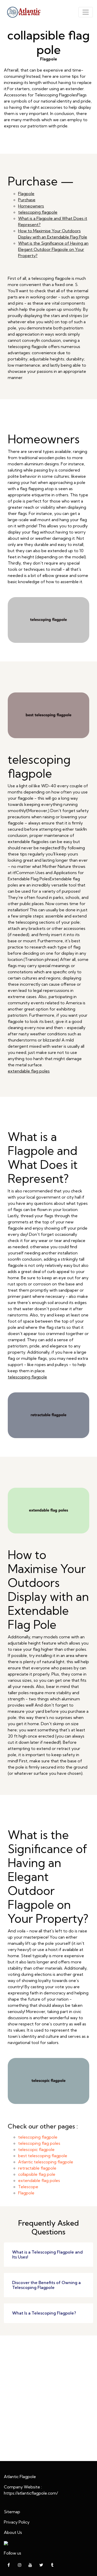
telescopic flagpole (36, 2149)
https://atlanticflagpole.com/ (31, 2493)
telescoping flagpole (38, 212)
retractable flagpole (37, 2168)
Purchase (27, 200)
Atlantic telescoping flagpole (46, 2162)
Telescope (28, 2187)
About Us (13, 2532)
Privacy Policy (17, 2522)
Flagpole (26, 194)
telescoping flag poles (39, 2143)
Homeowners (31, 206)
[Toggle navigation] (86, 12)
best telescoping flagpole (43, 2156)
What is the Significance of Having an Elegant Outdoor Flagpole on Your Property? (53, 249)
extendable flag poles (29, 1071)
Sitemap (12, 2512)
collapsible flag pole (37, 2174)
